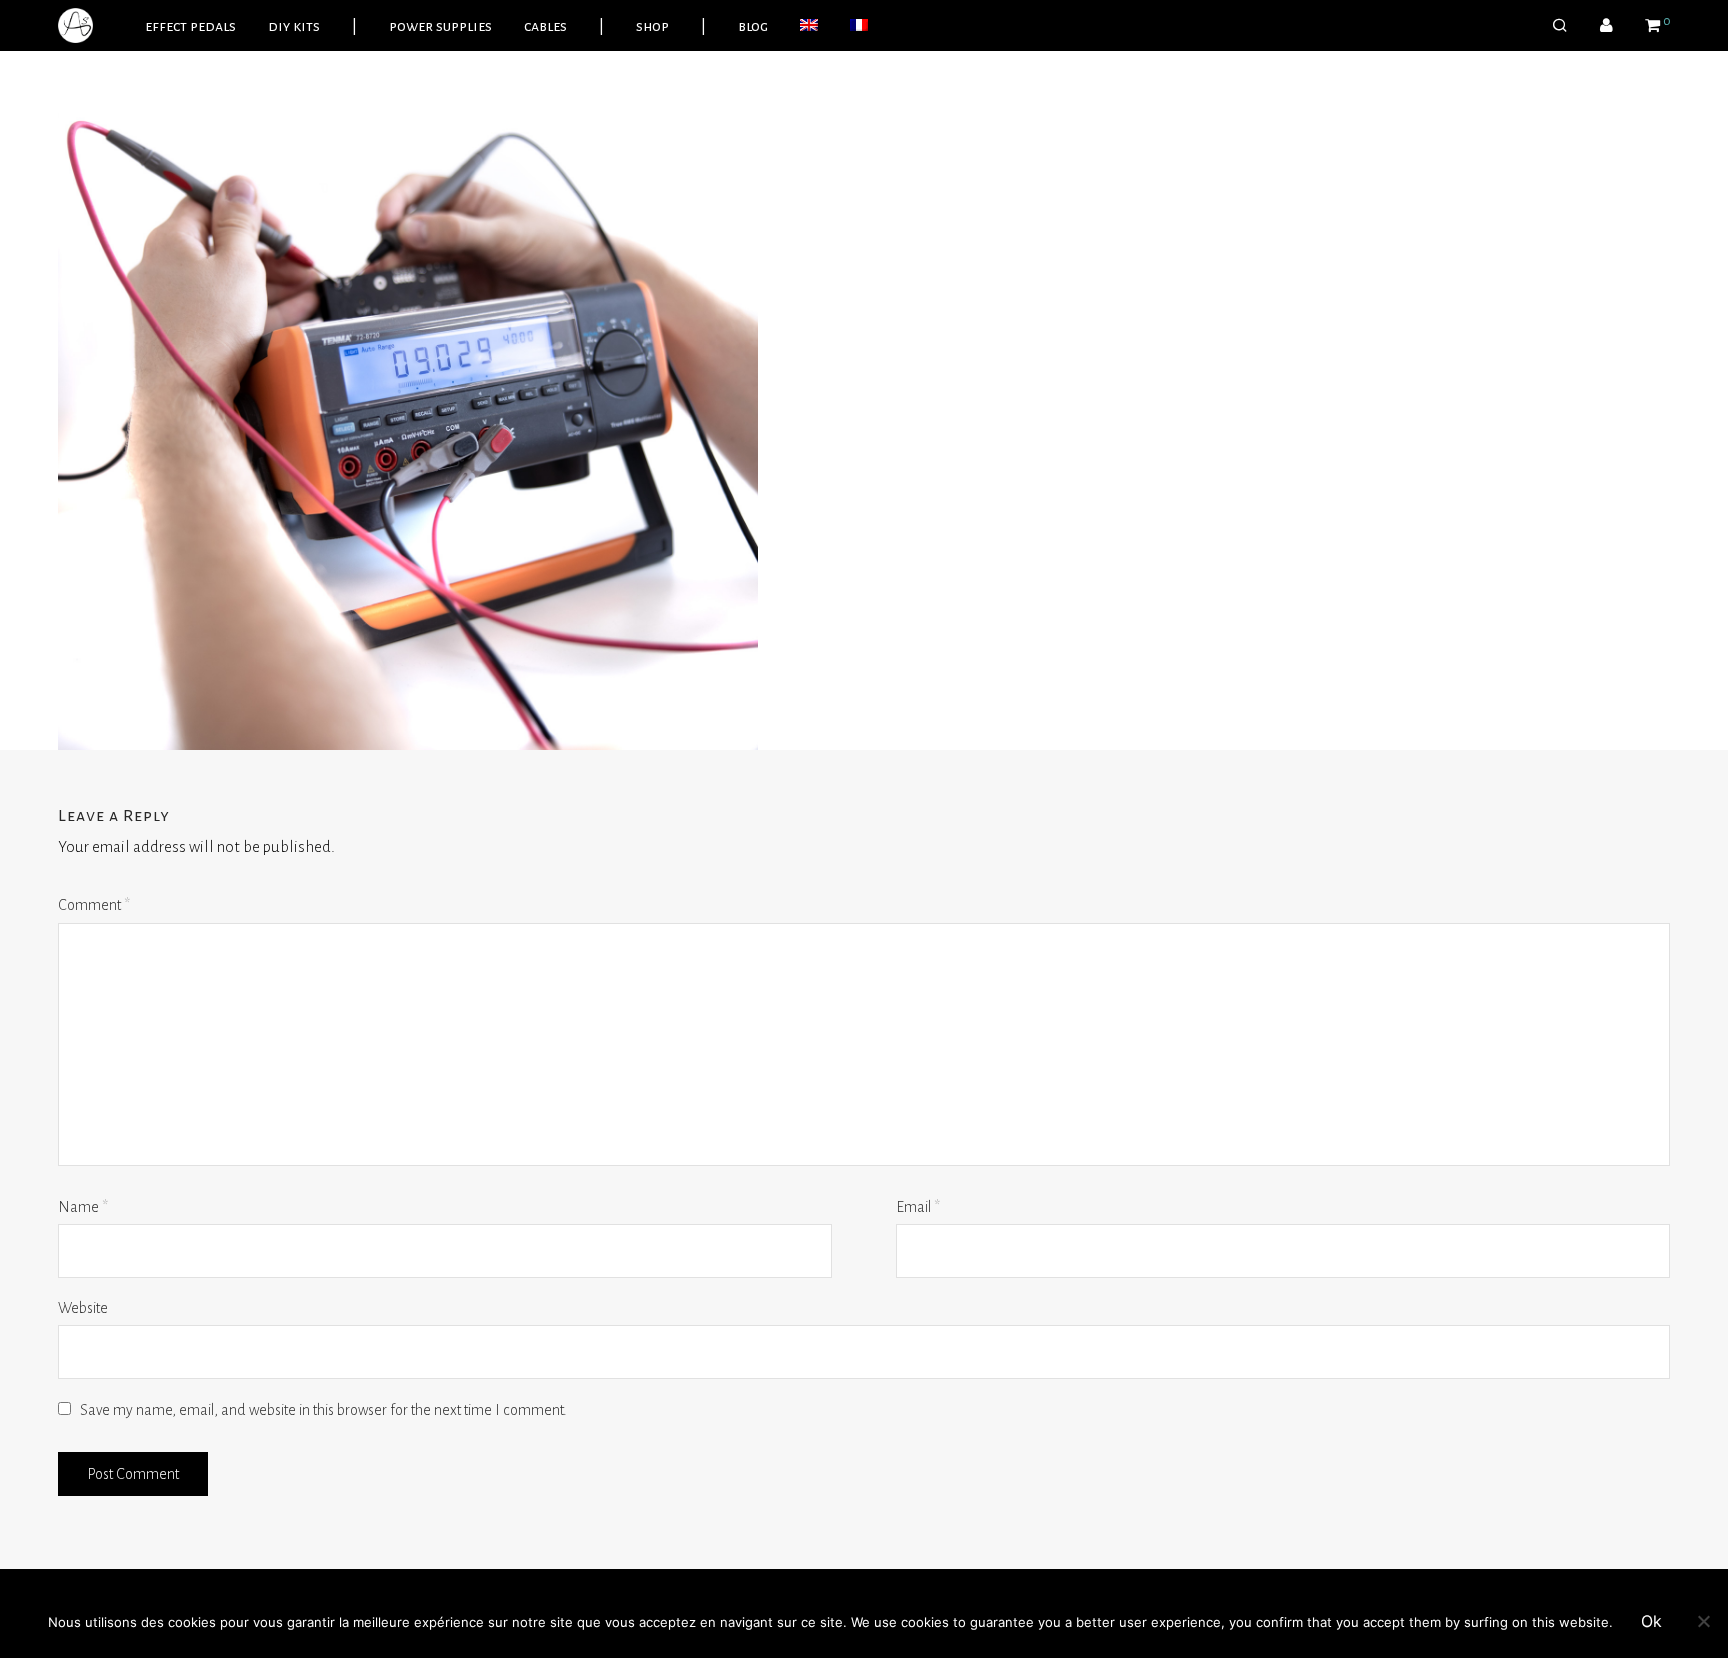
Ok (1651, 1621)
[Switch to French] (859, 26)
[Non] (1703, 1621)
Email (918, 1207)
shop (652, 26)
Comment (94, 905)
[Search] (1560, 26)
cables (545, 26)
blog (753, 26)
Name (83, 1207)
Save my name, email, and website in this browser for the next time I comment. (323, 1410)
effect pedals (190, 26)
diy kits (294, 26)
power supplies (440, 26)
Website (83, 1308)
